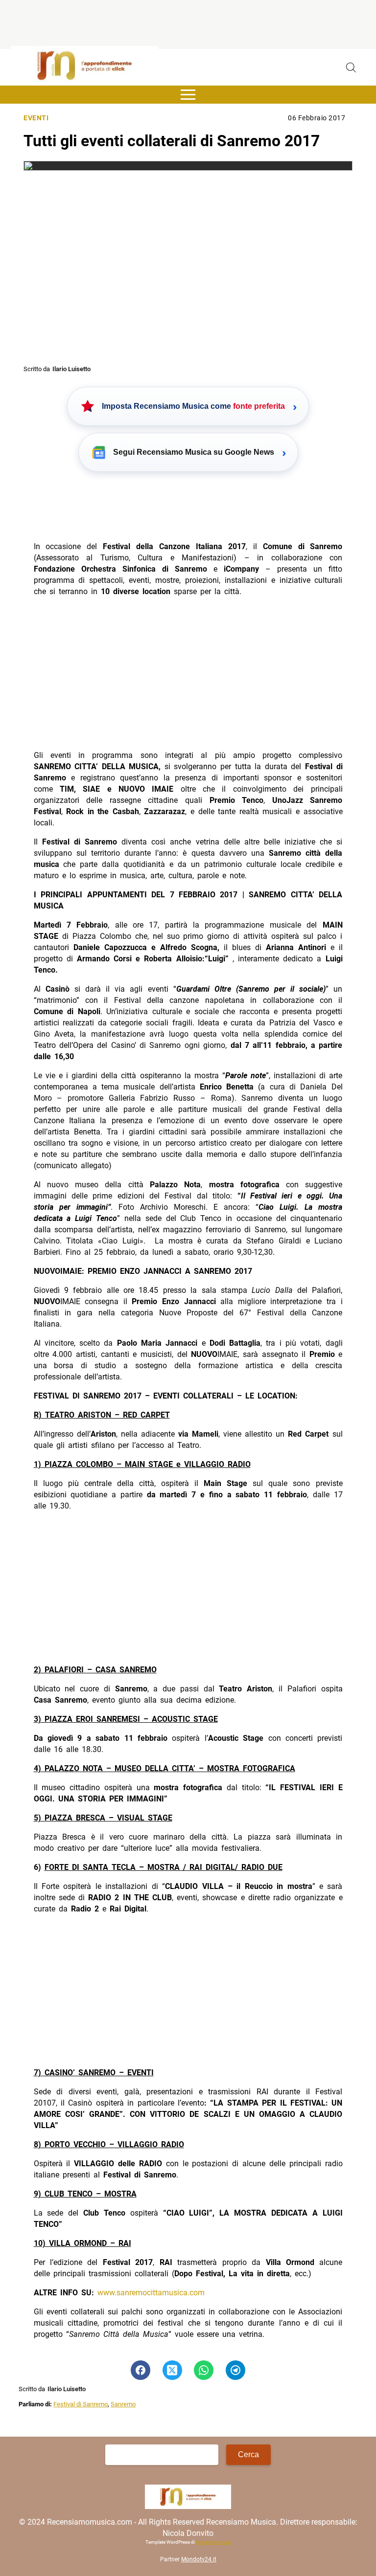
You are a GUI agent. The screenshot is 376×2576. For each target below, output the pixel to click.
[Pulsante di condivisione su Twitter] (172, 2370)
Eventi (36, 118)
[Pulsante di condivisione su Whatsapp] (204, 2370)
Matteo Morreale (213, 2542)
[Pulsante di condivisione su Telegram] (235, 2370)
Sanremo (123, 2404)
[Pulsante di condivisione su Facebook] (141, 2370)
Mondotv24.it (199, 2559)
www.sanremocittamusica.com (151, 2293)
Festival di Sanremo (81, 2404)
